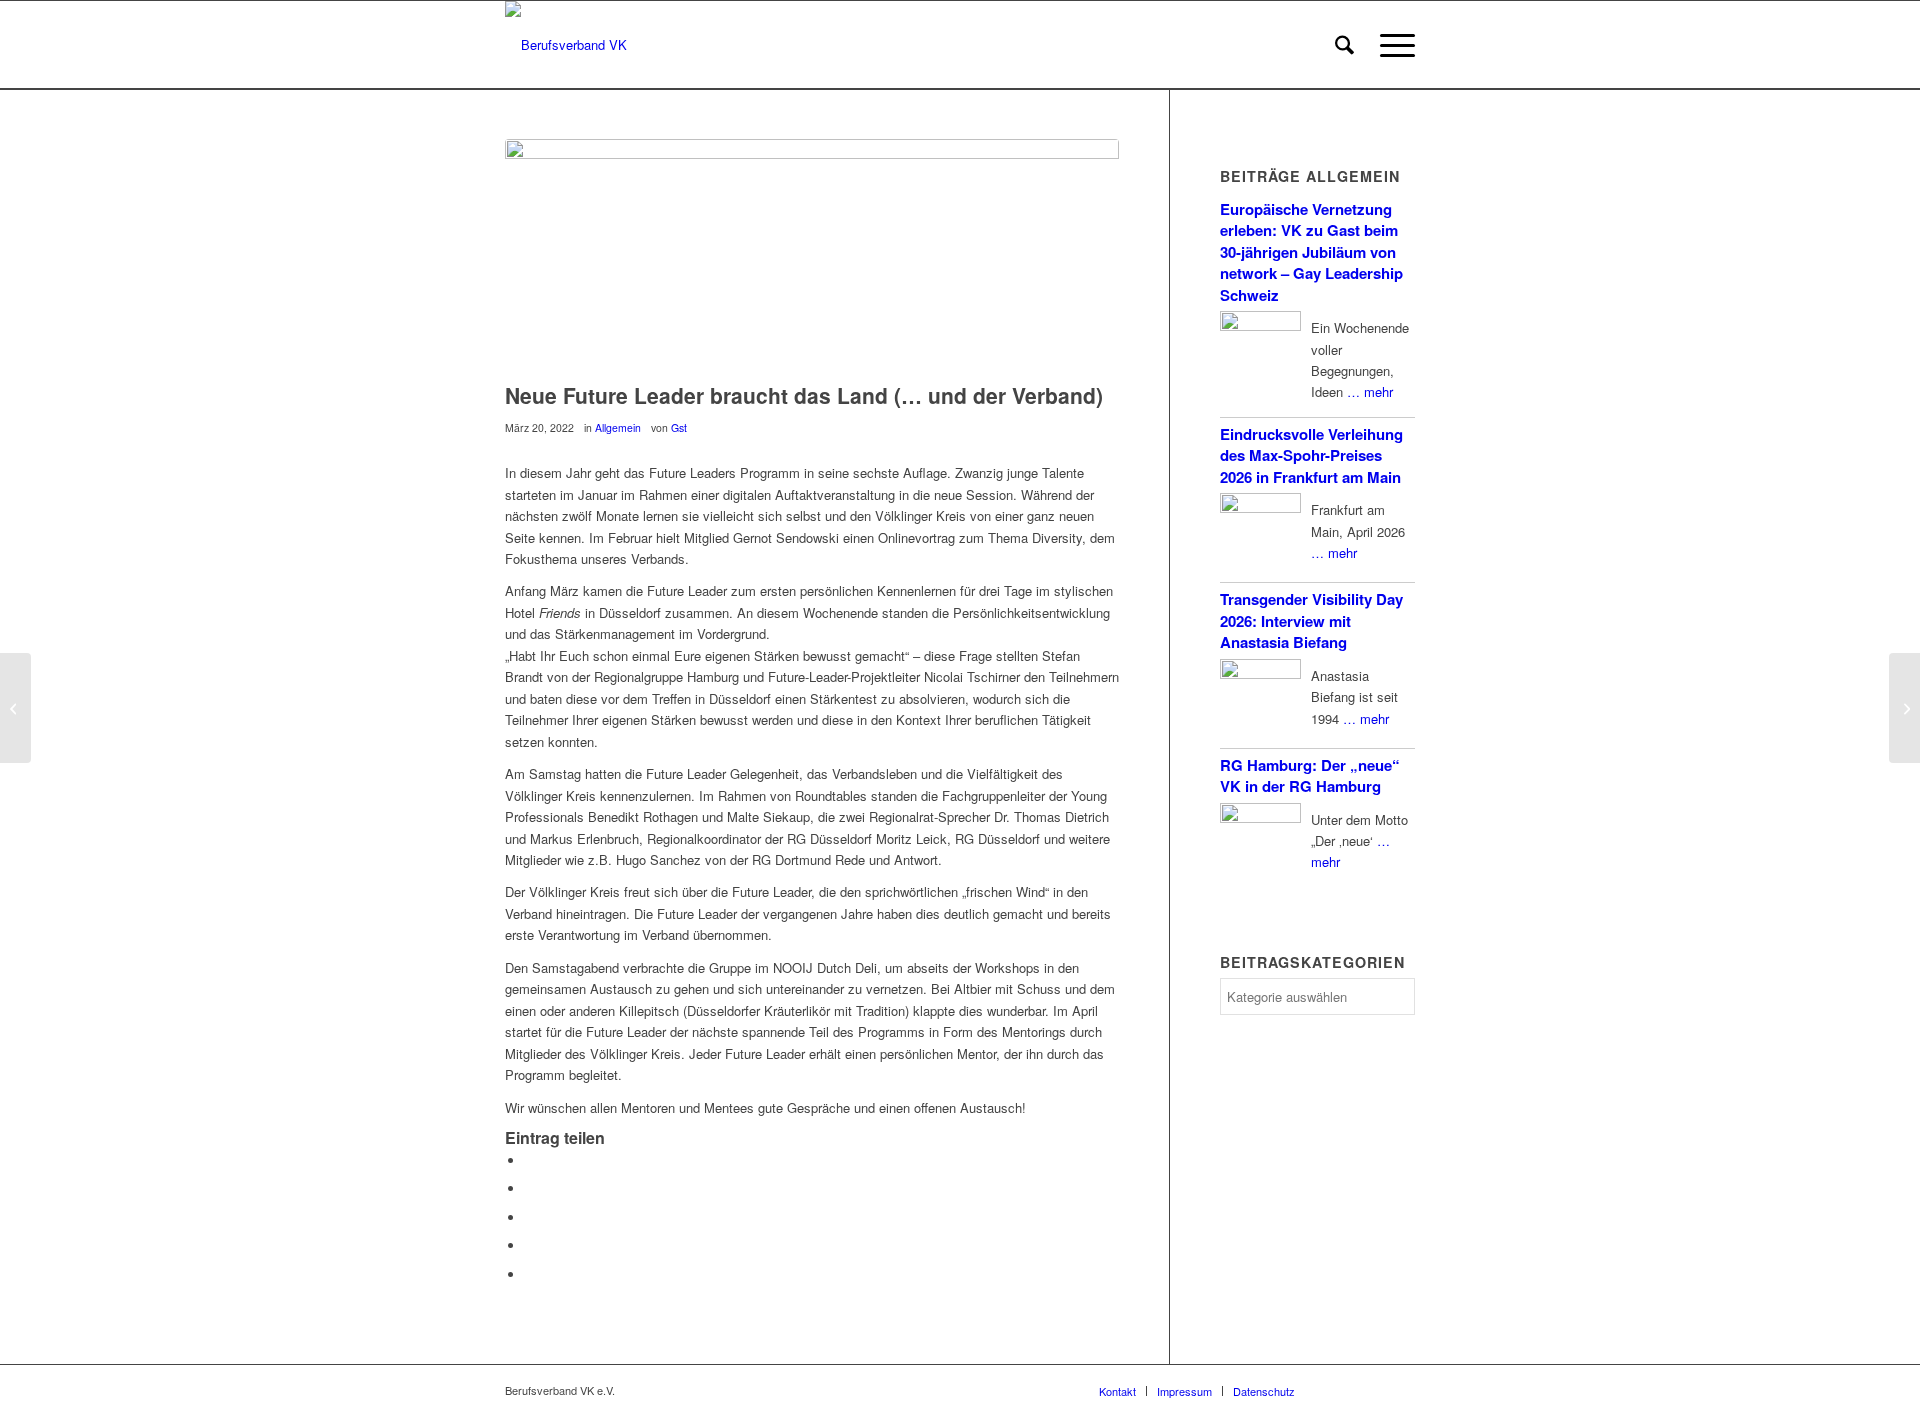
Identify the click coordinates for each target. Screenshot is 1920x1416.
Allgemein (618, 427)
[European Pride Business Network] (15, 708)
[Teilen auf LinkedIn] (530, 1245)
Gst (679, 427)
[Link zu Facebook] (1340, 1390)
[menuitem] (1344, 45)
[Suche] (1344, 45)
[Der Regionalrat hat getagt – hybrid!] (1904, 708)
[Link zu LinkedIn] (1400, 1390)
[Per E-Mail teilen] (530, 1274)
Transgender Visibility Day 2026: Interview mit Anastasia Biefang (1311, 620)
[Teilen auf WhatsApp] (530, 1217)
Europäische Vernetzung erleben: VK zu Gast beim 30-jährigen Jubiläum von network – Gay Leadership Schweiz (1311, 252)
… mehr (1370, 391)
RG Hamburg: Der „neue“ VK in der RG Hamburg (1310, 775)
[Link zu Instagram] (1370, 1390)
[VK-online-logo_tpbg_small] (566, 45)
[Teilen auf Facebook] (530, 1160)
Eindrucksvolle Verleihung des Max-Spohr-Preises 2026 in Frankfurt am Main (1311, 455)
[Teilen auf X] (530, 1188)
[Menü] (1391, 45)
